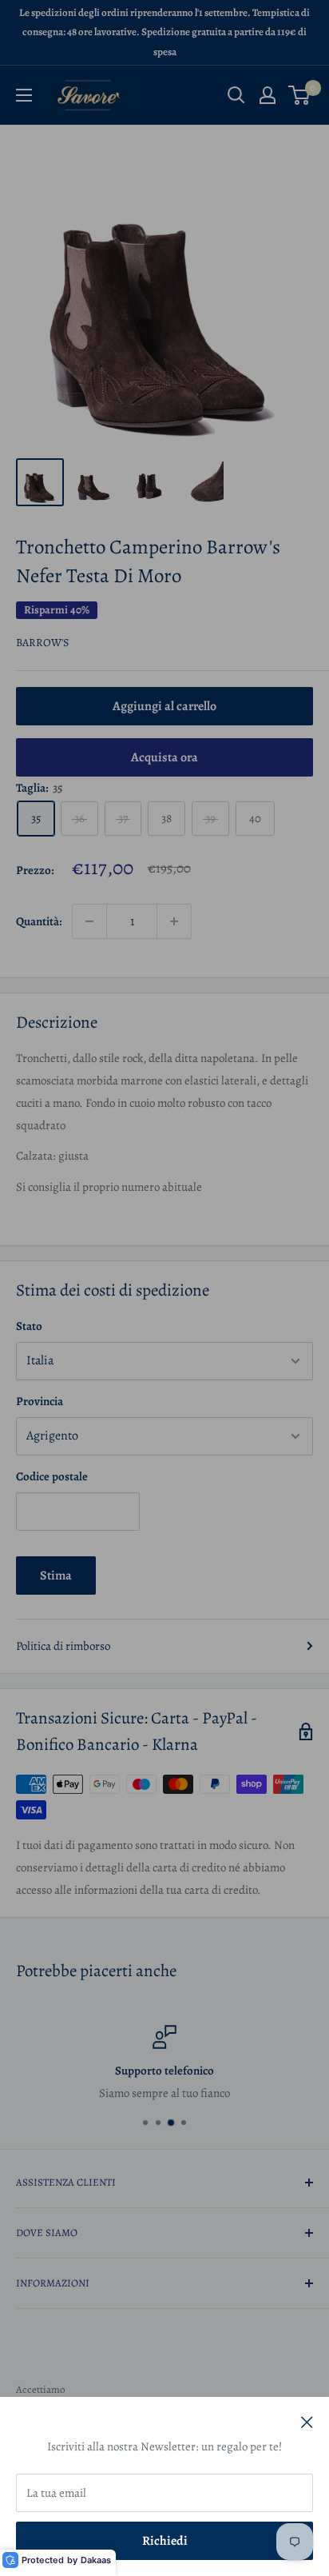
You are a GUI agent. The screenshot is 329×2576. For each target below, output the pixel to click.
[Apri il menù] (24, 95)
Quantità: (39, 921)
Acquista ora (164, 757)
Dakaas (96, 2560)
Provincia (40, 1401)
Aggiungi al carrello (164, 706)
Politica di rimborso (63, 1646)
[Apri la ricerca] (236, 95)
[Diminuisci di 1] (89, 921)
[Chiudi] (307, 2421)
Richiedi (165, 2541)
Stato (29, 1326)
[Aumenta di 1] (174, 921)
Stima (56, 1576)
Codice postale (52, 1476)
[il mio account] (268, 95)
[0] (300, 95)
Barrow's (42, 643)
